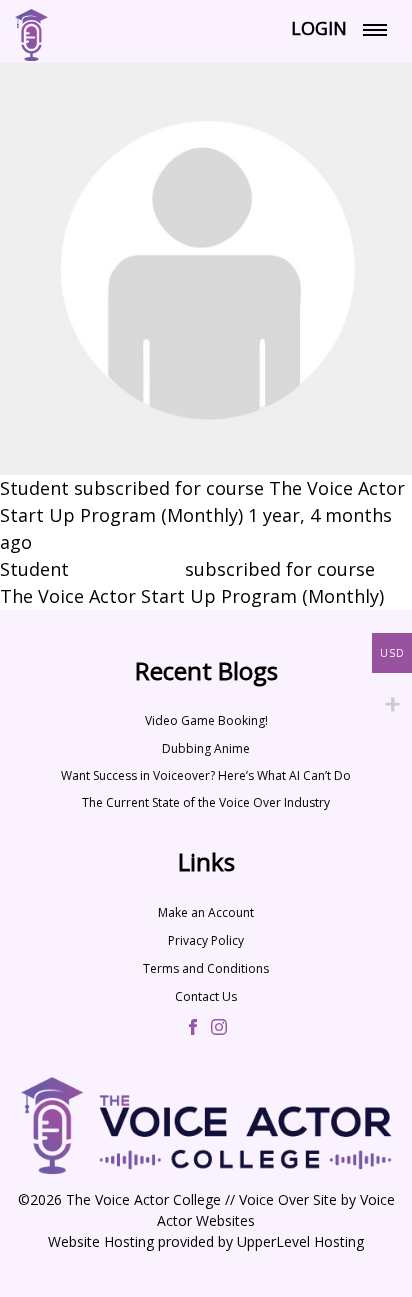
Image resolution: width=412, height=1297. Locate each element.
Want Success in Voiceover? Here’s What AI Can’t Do (206, 775)
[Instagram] (219, 1029)
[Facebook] (193, 1029)
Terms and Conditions (206, 968)
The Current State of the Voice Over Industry (206, 802)
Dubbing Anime (206, 748)
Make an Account (206, 912)
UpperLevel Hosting (300, 1241)
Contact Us (206, 996)
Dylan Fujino (127, 569)
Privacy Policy (206, 940)
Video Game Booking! (206, 720)
